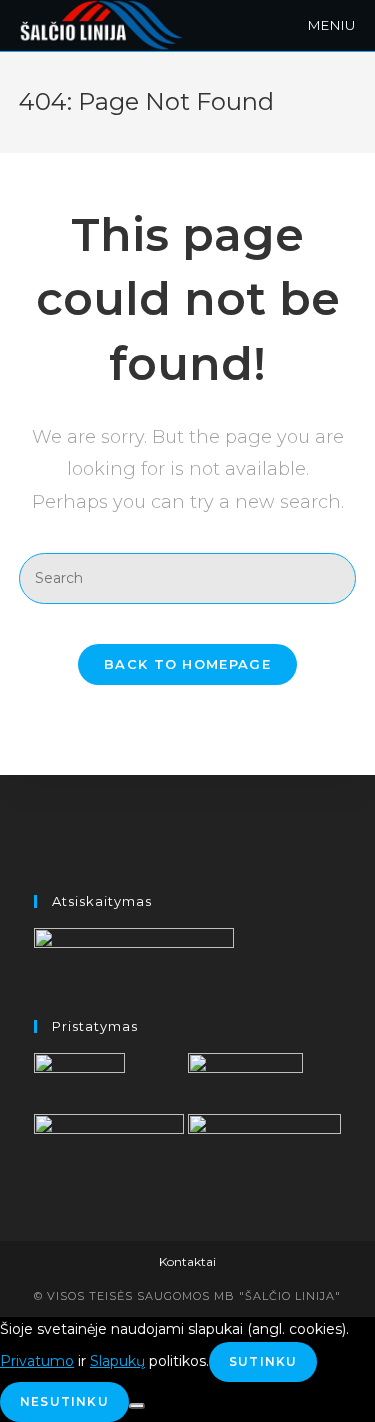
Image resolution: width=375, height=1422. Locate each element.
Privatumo (37, 1361)
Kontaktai (187, 1261)
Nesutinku (64, 1401)
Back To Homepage (187, 664)
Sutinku (263, 1361)
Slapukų (117, 1361)
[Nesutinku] (137, 1406)
